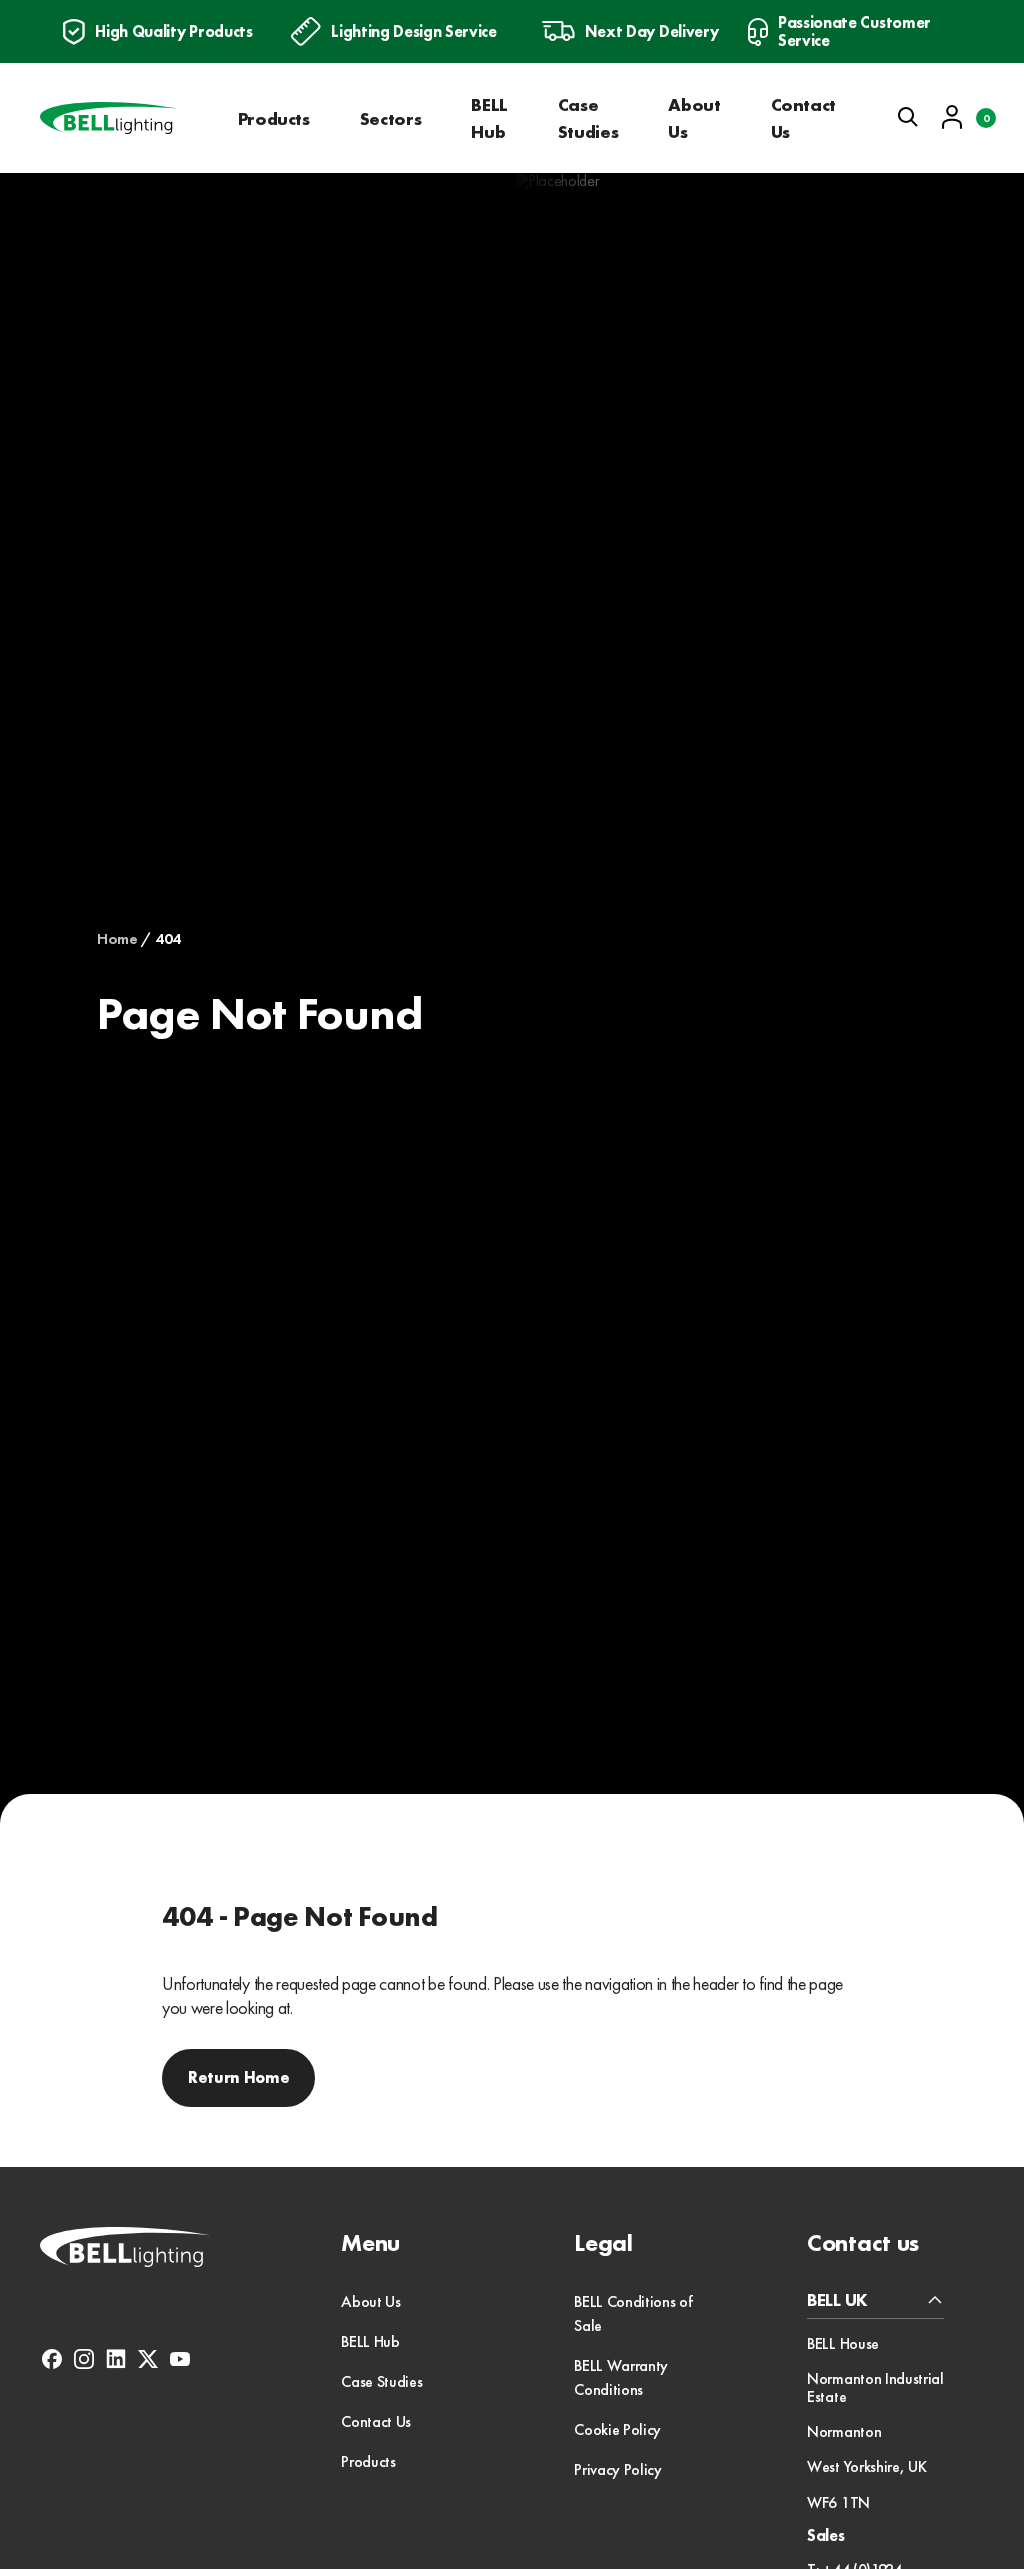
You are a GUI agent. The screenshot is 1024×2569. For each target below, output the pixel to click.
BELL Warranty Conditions (621, 2377)
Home (117, 939)
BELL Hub (489, 118)
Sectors (390, 118)
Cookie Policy (617, 2429)
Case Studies (588, 118)
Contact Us (803, 118)
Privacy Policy (618, 2469)
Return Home (238, 2077)
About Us (694, 118)
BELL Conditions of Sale (633, 2313)
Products (274, 118)
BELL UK (837, 2300)
